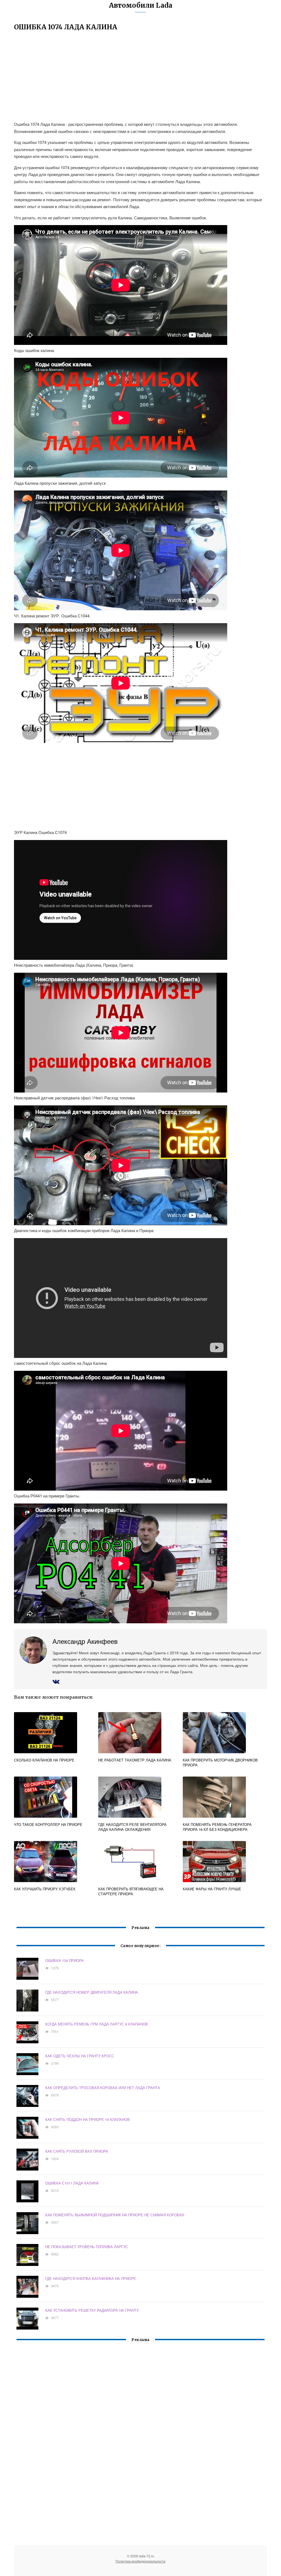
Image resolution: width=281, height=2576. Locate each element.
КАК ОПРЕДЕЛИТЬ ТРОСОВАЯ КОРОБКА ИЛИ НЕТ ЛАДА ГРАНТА (103, 2088)
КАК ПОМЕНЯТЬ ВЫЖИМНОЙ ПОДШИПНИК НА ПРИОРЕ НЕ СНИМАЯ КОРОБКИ (115, 2215)
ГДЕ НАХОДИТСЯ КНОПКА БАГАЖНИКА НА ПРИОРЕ (91, 2278)
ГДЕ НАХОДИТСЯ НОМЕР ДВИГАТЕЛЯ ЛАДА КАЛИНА (92, 1992)
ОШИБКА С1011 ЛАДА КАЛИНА (72, 2183)
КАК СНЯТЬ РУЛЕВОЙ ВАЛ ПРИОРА (77, 2151)
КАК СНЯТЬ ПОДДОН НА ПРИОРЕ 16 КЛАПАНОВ (88, 2119)
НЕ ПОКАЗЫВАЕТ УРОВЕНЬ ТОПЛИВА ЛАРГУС (87, 2247)
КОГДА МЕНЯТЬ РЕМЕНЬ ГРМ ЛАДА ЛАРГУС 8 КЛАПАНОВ (97, 2024)
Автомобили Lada (141, 5)
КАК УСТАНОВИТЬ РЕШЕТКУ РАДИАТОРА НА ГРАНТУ (92, 2310)
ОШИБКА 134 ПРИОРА (64, 1960)
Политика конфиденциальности (140, 2561)
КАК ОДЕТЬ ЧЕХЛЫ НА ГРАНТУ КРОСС (80, 2056)
